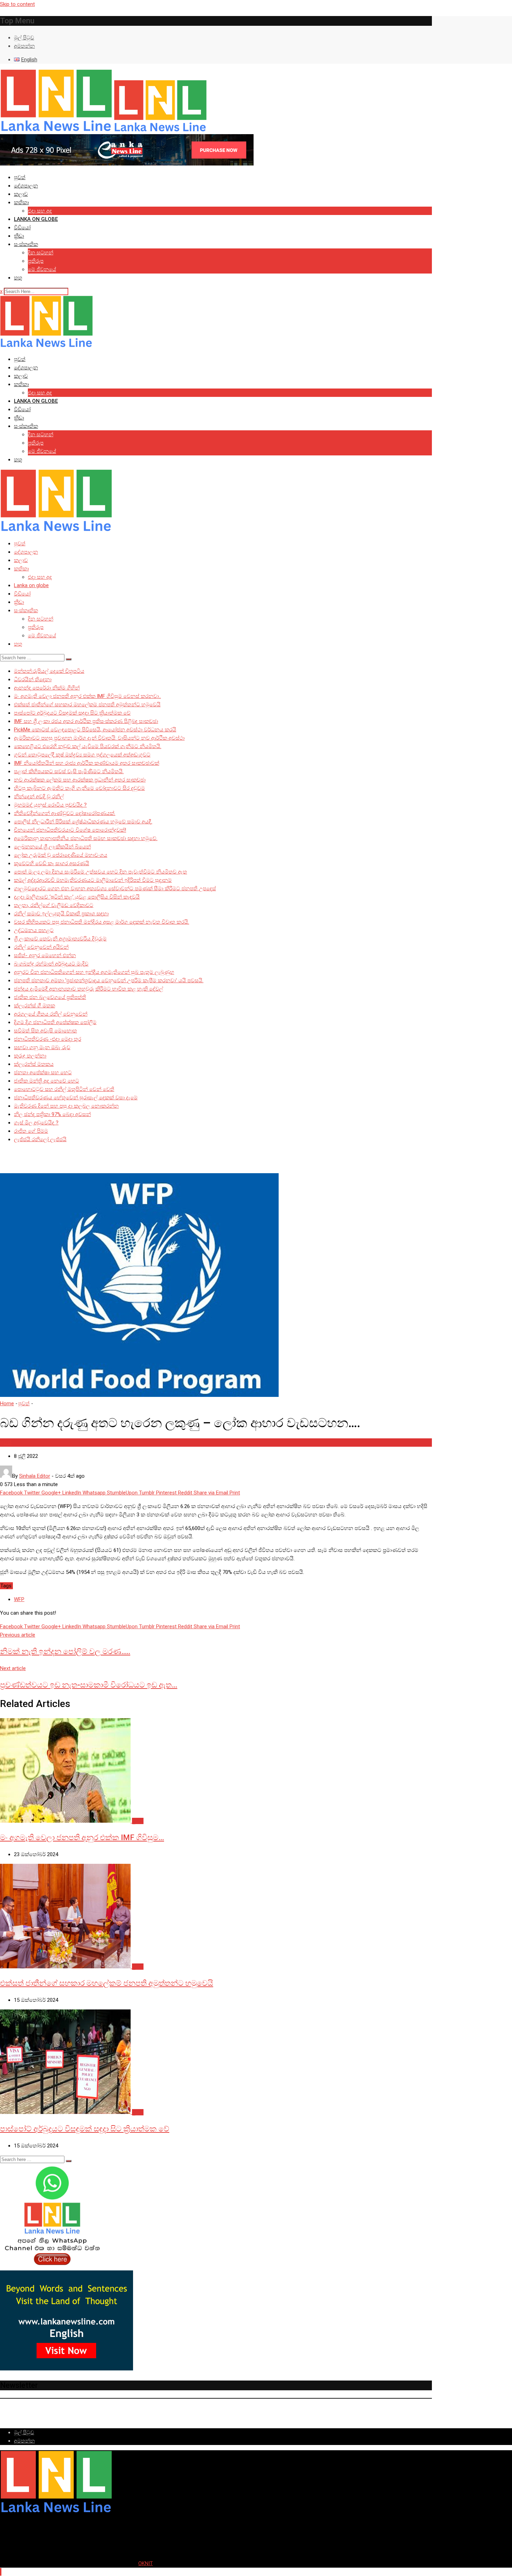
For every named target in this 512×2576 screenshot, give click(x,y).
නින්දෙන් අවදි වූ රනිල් (39, 797)
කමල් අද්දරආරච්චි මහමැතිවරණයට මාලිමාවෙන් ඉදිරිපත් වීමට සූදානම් (93, 880)
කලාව (21, 194)
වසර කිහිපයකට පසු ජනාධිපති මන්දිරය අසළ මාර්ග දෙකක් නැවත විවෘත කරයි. (102, 922)
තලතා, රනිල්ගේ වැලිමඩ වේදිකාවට (54, 905)
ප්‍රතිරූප (36, 261)
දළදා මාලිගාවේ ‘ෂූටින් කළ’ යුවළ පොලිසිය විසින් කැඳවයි (77, 897)
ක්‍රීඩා (19, 236)
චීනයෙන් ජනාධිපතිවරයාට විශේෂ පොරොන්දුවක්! (70, 830)
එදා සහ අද (40, 211)
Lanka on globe (36, 219)
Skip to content (17, 4)
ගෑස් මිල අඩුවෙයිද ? (36, 1123)
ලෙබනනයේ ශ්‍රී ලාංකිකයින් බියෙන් (52, 847)
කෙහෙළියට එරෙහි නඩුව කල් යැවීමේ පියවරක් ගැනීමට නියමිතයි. (88, 746)
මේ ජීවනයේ (42, 269)
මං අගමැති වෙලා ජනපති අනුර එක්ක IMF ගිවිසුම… (82, 1837)
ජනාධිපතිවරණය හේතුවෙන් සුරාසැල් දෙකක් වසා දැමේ (76, 1098)
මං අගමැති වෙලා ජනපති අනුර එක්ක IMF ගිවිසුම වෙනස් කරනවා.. (87, 696)
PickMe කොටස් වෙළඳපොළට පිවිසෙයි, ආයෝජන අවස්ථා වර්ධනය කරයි (95, 730)
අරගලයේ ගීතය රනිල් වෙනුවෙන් (51, 1014)
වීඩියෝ (22, 228)
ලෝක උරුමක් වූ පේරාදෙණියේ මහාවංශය (61, 855)
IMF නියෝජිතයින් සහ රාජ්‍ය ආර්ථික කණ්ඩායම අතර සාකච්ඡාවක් (87, 763)
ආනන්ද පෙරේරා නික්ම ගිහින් (47, 688)
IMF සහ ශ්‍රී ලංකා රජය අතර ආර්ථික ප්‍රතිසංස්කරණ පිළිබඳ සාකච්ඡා (86, 721)
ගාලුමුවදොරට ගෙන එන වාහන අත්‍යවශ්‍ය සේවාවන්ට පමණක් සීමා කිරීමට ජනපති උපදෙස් (115, 889)
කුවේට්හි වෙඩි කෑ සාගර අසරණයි (52, 863)
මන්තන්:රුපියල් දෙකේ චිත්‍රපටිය (49, 671)
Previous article (18, 1635)
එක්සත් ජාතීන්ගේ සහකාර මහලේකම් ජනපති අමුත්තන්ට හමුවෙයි (87, 705)
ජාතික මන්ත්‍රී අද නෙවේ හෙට (46, 1081)
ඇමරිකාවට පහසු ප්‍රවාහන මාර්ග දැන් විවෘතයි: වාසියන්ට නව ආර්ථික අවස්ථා (99, 738)
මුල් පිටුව (24, 38)
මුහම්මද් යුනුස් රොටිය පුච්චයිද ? (50, 805)
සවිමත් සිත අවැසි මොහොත (45, 1031)
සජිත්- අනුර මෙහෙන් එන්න (45, 955)
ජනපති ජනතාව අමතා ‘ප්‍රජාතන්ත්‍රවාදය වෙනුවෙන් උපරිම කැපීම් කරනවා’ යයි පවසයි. (109, 981)
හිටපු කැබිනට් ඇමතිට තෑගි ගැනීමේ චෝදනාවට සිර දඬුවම (79, 788)
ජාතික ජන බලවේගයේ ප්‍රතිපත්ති (50, 997)
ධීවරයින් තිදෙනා (33, 679)
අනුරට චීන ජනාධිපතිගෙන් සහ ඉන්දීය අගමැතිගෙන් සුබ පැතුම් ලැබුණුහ (94, 972)
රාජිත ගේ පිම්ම (31, 1131)
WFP (19, 1599)
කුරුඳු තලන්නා (30, 1056)
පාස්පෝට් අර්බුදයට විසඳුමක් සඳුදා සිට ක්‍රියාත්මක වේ (72, 713)
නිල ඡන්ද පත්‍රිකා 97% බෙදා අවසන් (52, 1114)
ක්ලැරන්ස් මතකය (34, 1064)
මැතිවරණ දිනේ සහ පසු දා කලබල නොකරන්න (66, 1106)
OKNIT (146, 2563)
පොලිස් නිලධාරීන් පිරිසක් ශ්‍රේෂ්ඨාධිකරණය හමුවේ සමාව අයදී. (83, 822)
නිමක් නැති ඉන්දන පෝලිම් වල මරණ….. (65, 1651)
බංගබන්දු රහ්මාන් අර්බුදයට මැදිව (51, 964)
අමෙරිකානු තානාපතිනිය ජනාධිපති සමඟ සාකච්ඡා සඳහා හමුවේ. (86, 838)
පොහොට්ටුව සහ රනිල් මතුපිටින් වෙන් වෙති (64, 1089)
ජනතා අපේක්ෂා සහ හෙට (43, 1072)
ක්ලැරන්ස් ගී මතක (34, 1006)
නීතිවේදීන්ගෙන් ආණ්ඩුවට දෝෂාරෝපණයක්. (65, 813)
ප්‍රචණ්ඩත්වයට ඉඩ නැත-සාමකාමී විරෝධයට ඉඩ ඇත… (89, 1685)
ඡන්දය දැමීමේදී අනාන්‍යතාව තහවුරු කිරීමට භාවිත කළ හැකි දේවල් (88, 989)
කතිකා (21, 202)
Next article (13, 1668)
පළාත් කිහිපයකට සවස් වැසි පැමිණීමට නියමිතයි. (69, 771)
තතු (18, 278)
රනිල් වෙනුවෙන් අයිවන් (41, 947)
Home (7, 1404)
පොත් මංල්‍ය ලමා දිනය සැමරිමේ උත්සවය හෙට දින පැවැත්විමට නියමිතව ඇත (100, 872)
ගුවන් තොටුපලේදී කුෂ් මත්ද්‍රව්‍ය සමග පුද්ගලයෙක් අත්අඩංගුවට (82, 755)
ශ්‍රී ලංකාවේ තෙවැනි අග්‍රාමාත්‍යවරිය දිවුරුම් (60, 939)
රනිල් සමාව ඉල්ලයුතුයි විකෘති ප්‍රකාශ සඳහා (61, 914)
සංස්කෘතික (26, 244)
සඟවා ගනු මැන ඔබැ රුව (42, 1047)
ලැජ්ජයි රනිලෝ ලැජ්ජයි (40, 1139)
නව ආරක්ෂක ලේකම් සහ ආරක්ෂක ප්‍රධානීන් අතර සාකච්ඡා (80, 780)
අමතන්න (24, 46)
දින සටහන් (41, 253)
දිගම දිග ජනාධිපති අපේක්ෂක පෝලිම (55, 1022)
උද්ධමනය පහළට (34, 930)
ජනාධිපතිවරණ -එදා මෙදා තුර (48, 1039)
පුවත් (20, 177)
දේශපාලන (26, 186)
